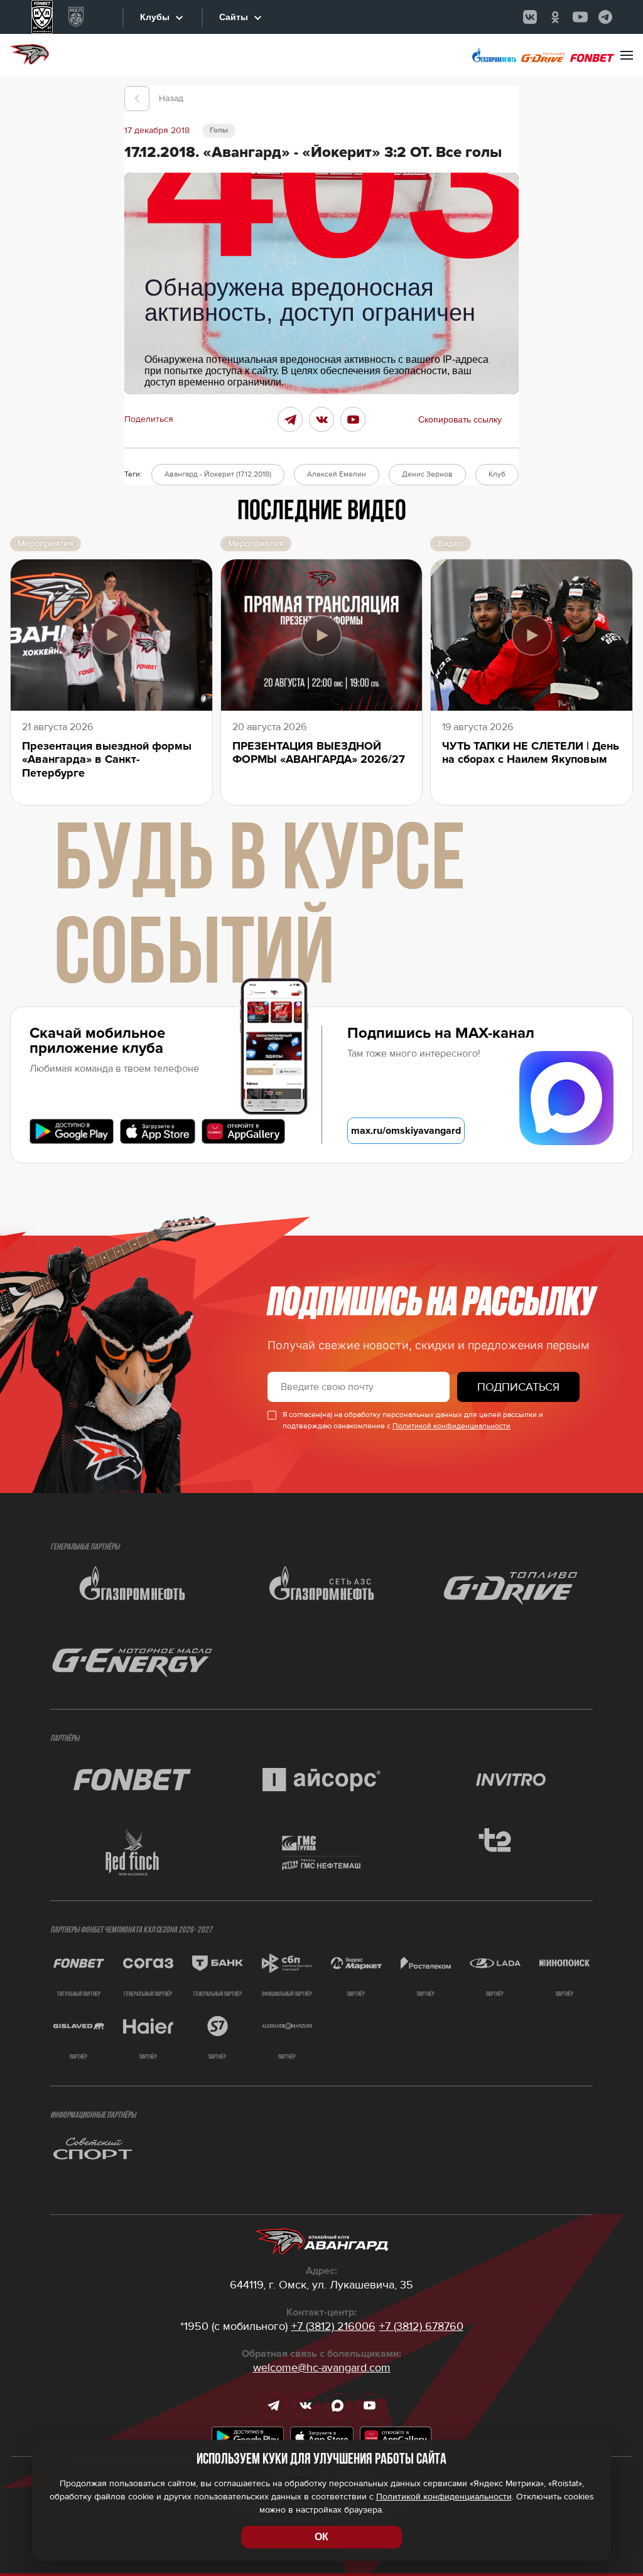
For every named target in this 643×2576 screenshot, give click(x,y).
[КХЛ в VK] (530, 17)
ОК (321, 2537)
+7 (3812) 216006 (333, 2326)
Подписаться (518, 1387)
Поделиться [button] (149, 419)
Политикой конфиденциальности (451, 1426)
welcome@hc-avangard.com (322, 2368)
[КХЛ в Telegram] (605, 17)
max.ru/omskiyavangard (406, 1131)
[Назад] (137, 99)
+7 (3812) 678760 (421, 2326)
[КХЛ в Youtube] (580, 17)
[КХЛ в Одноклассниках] (555, 17)
